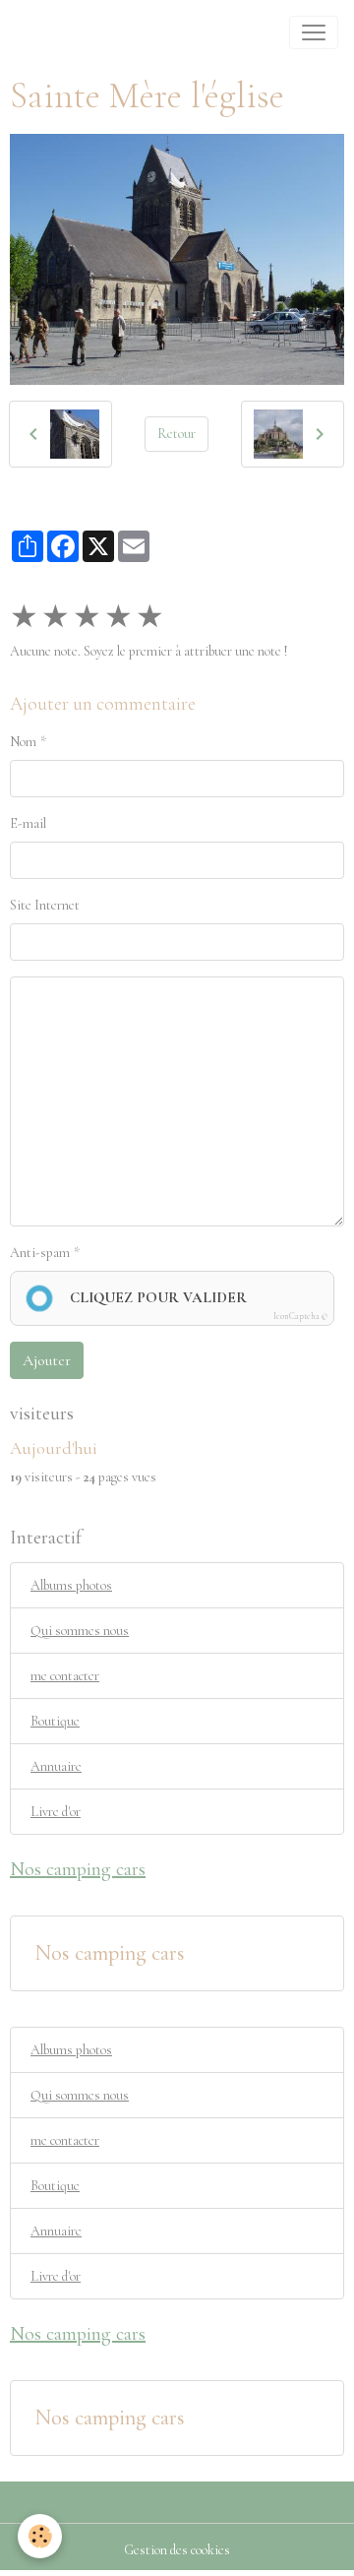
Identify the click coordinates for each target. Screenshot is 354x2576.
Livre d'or (56, 1812)
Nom (23, 742)
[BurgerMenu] (314, 32)
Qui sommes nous (80, 1631)
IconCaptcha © (300, 1317)
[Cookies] (40, 2536)
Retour (177, 434)
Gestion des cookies (177, 2550)
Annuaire (56, 1766)
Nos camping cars (110, 1953)
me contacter (65, 1676)
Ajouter (47, 1360)
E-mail (28, 823)
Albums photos (71, 1585)
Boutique (55, 1721)
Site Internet (45, 905)
